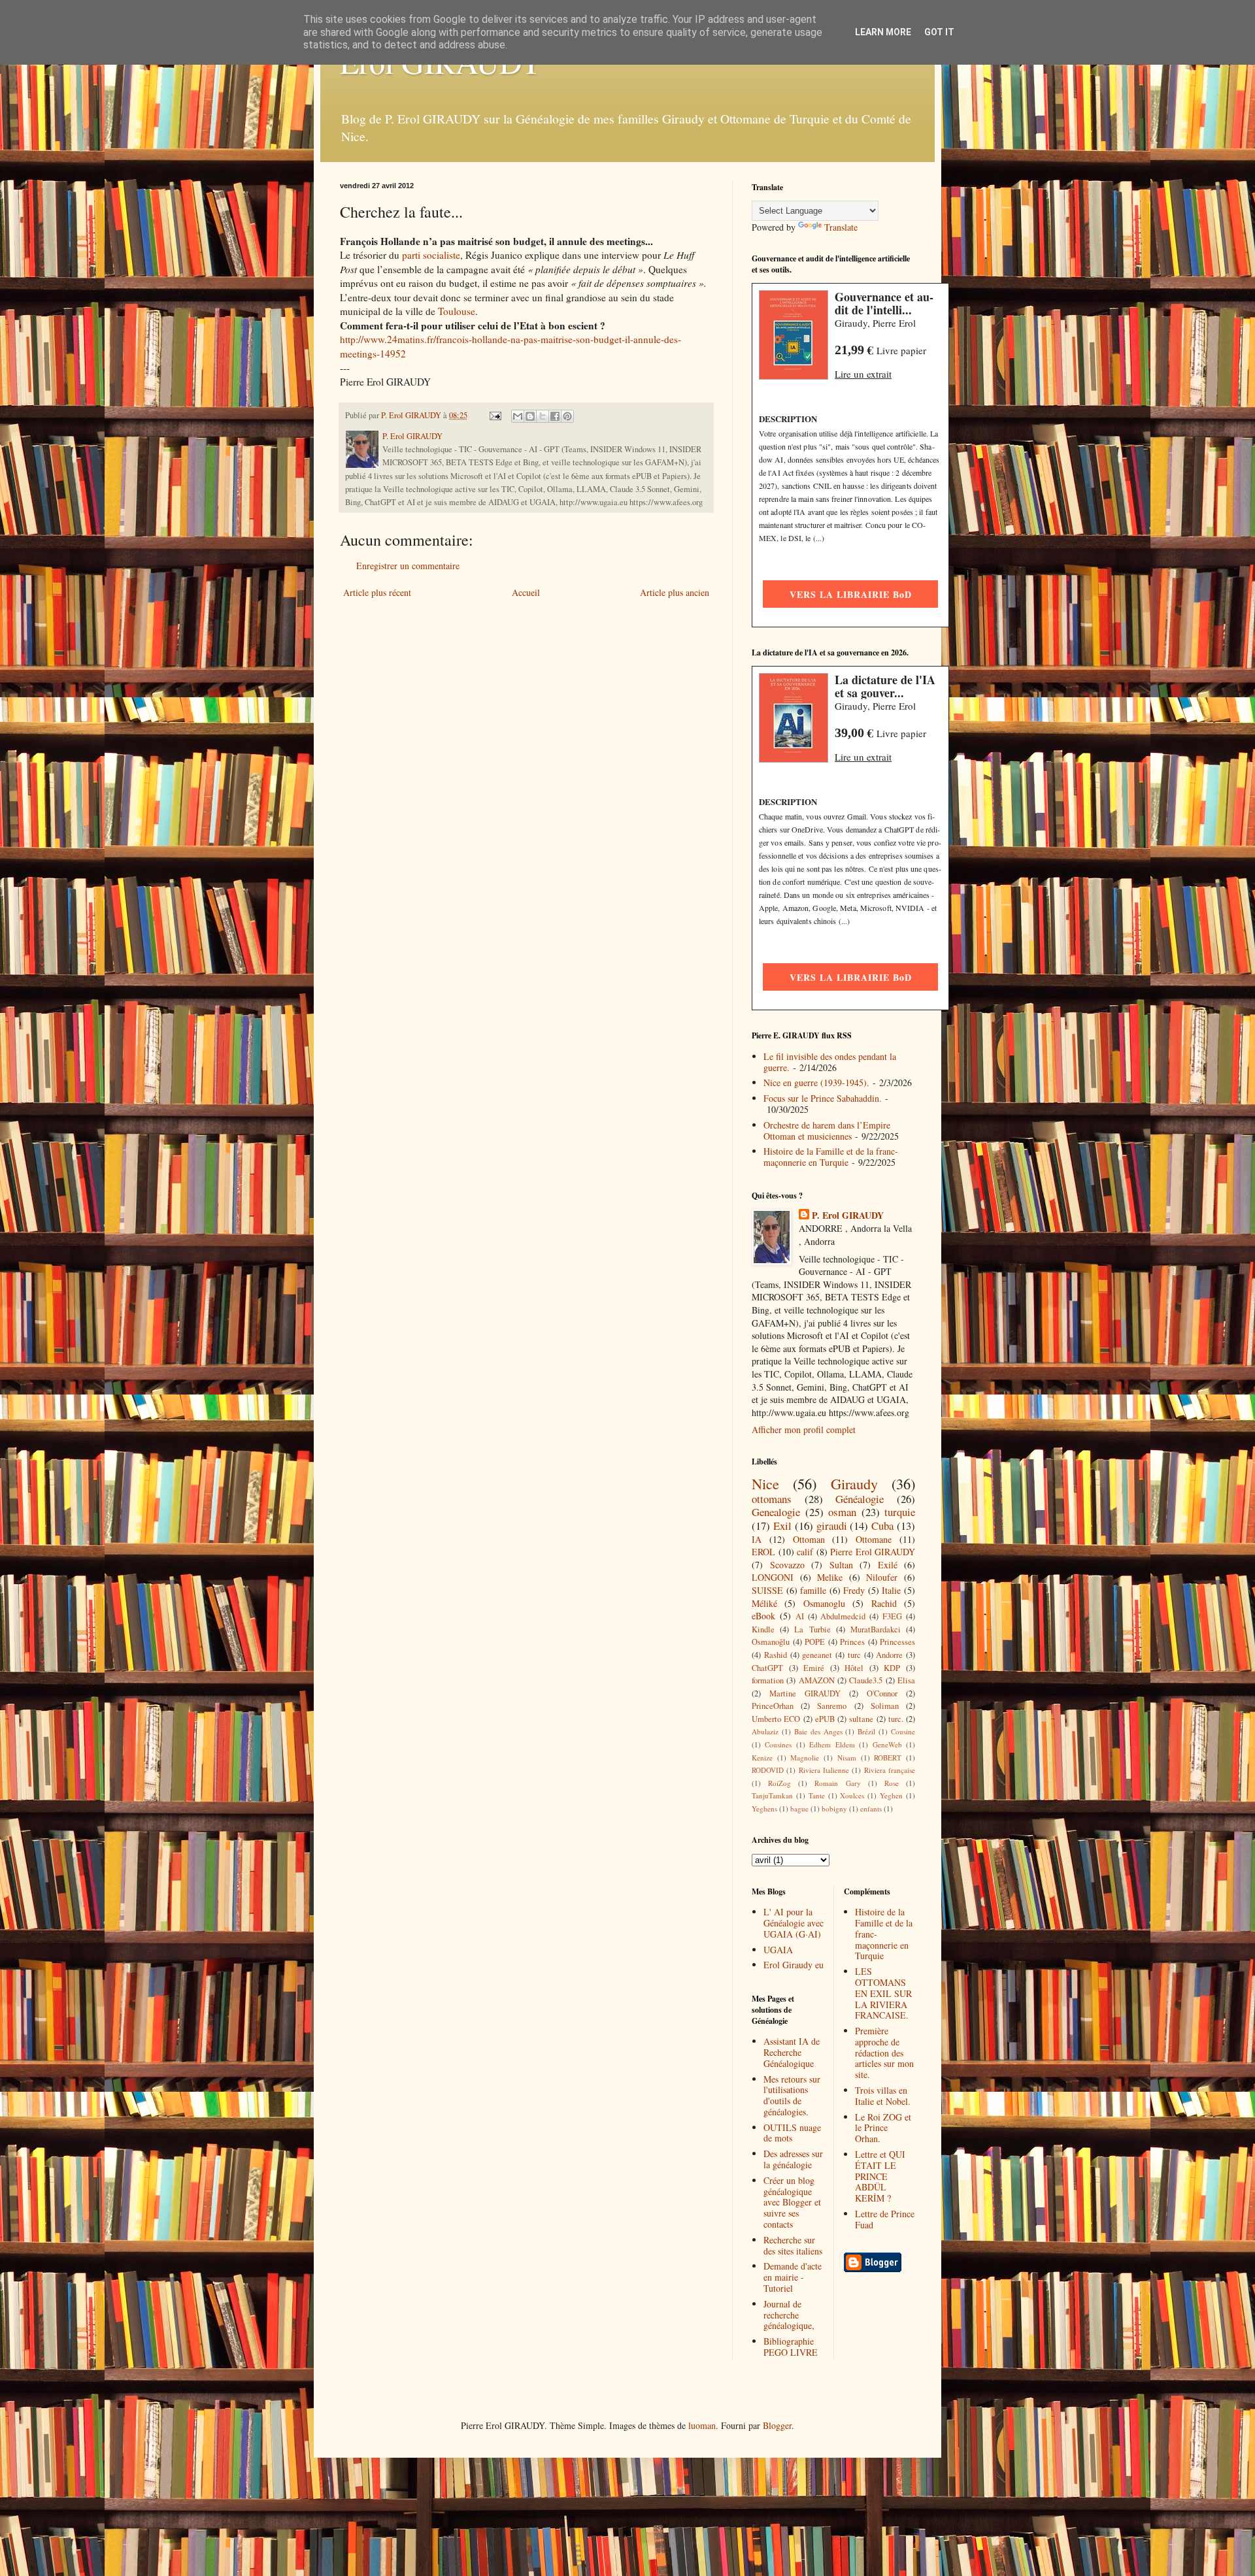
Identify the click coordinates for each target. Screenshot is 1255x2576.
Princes (852, 1642)
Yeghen (891, 1795)
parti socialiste (431, 255)
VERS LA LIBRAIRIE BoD (851, 594)
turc (854, 1655)
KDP (892, 1668)
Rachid (884, 1603)
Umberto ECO (776, 1719)
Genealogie (776, 1512)
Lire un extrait (863, 374)
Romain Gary (837, 1783)
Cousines (778, 1744)
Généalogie (860, 1499)
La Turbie (812, 1629)
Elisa (906, 1680)
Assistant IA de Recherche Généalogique (792, 2052)
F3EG (892, 1616)
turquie (900, 1512)
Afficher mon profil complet (804, 1429)
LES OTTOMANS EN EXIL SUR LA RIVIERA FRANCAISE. (883, 1993)
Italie (891, 1590)
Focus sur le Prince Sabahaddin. (823, 1098)
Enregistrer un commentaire (408, 566)
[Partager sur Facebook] (555, 416)
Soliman (885, 1706)
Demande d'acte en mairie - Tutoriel (793, 2277)
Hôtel (854, 1668)
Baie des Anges (818, 1731)
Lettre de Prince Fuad (885, 2219)
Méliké (764, 1603)
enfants (871, 1808)
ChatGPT (767, 1668)
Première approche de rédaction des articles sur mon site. (884, 2053)
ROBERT (888, 1758)
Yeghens (764, 1808)
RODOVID (768, 1770)
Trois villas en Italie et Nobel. (883, 2096)
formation (768, 1680)
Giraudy (854, 1483)
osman (842, 1512)
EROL (763, 1552)
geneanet (817, 1655)
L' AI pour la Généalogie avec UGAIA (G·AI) (794, 1923)
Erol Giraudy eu (794, 1965)
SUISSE (767, 1590)
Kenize (762, 1758)
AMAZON (817, 1680)
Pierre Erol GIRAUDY (873, 1552)
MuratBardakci (876, 1629)
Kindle (763, 1629)
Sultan (841, 1565)
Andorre (889, 1655)
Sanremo (832, 1706)
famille (813, 1590)
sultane (861, 1719)
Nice (765, 1483)
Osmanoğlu (771, 1642)
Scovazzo (787, 1565)
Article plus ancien (675, 592)
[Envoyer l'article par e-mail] (494, 415)
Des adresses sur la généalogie (793, 2159)
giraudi (832, 1526)
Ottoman (809, 1539)
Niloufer (882, 1577)
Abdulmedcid (843, 1616)
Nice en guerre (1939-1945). (816, 1082)
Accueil (526, 592)
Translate (841, 227)
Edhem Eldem (832, 1744)
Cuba (882, 1526)
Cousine (903, 1731)
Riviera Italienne (824, 1770)
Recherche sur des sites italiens (793, 2245)
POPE (815, 1642)
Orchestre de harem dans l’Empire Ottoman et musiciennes (827, 1131)
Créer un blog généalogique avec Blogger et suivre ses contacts (792, 2202)
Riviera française (890, 1770)
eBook (763, 1616)
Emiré (814, 1668)
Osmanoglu (824, 1603)
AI (800, 1616)
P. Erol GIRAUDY (848, 1215)
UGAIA (778, 1950)
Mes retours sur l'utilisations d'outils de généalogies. (792, 2095)
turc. (896, 1719)
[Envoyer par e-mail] (518, 416)
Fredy (854, 1590)
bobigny (834, 1808)
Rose (892, 1783)
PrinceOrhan (773, 1706)
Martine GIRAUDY (805, 1693)
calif (805, 1552)
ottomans (772, 1499)
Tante (817, 1795)
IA (757, 1539)
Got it (939, 32)
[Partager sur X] (543, 416)
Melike (830, 1577)
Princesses (897, 1642)
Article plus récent (377, 592)
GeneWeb (887, 1744)
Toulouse (457, 311)
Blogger (777, 2425)
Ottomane (874, 1539)
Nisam (847, 1758)
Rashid (776, 1655)
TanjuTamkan (772, 1795)
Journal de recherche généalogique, (789, 2315)
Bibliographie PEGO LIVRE (791, 2347)
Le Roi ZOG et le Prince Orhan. (883, 2128)
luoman (702, 2425)
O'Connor (882, 1693)
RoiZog (779, 1783)
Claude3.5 (866, 1680)
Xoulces (852, 1795)
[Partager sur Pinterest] (567, 416)
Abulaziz (765, 1731)
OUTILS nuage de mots (792, 2133)
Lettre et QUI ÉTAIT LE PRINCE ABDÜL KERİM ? (880, 2176)
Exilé (888, 1565)
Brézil (866, 1731)
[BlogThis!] (530, 416)
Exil (782, 1526)
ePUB (825, 1719)
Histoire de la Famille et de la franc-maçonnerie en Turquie (831, 1157)
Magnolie (805, 1758)
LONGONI (773, 1577)
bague (799, 1808)
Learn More (883, 32)
